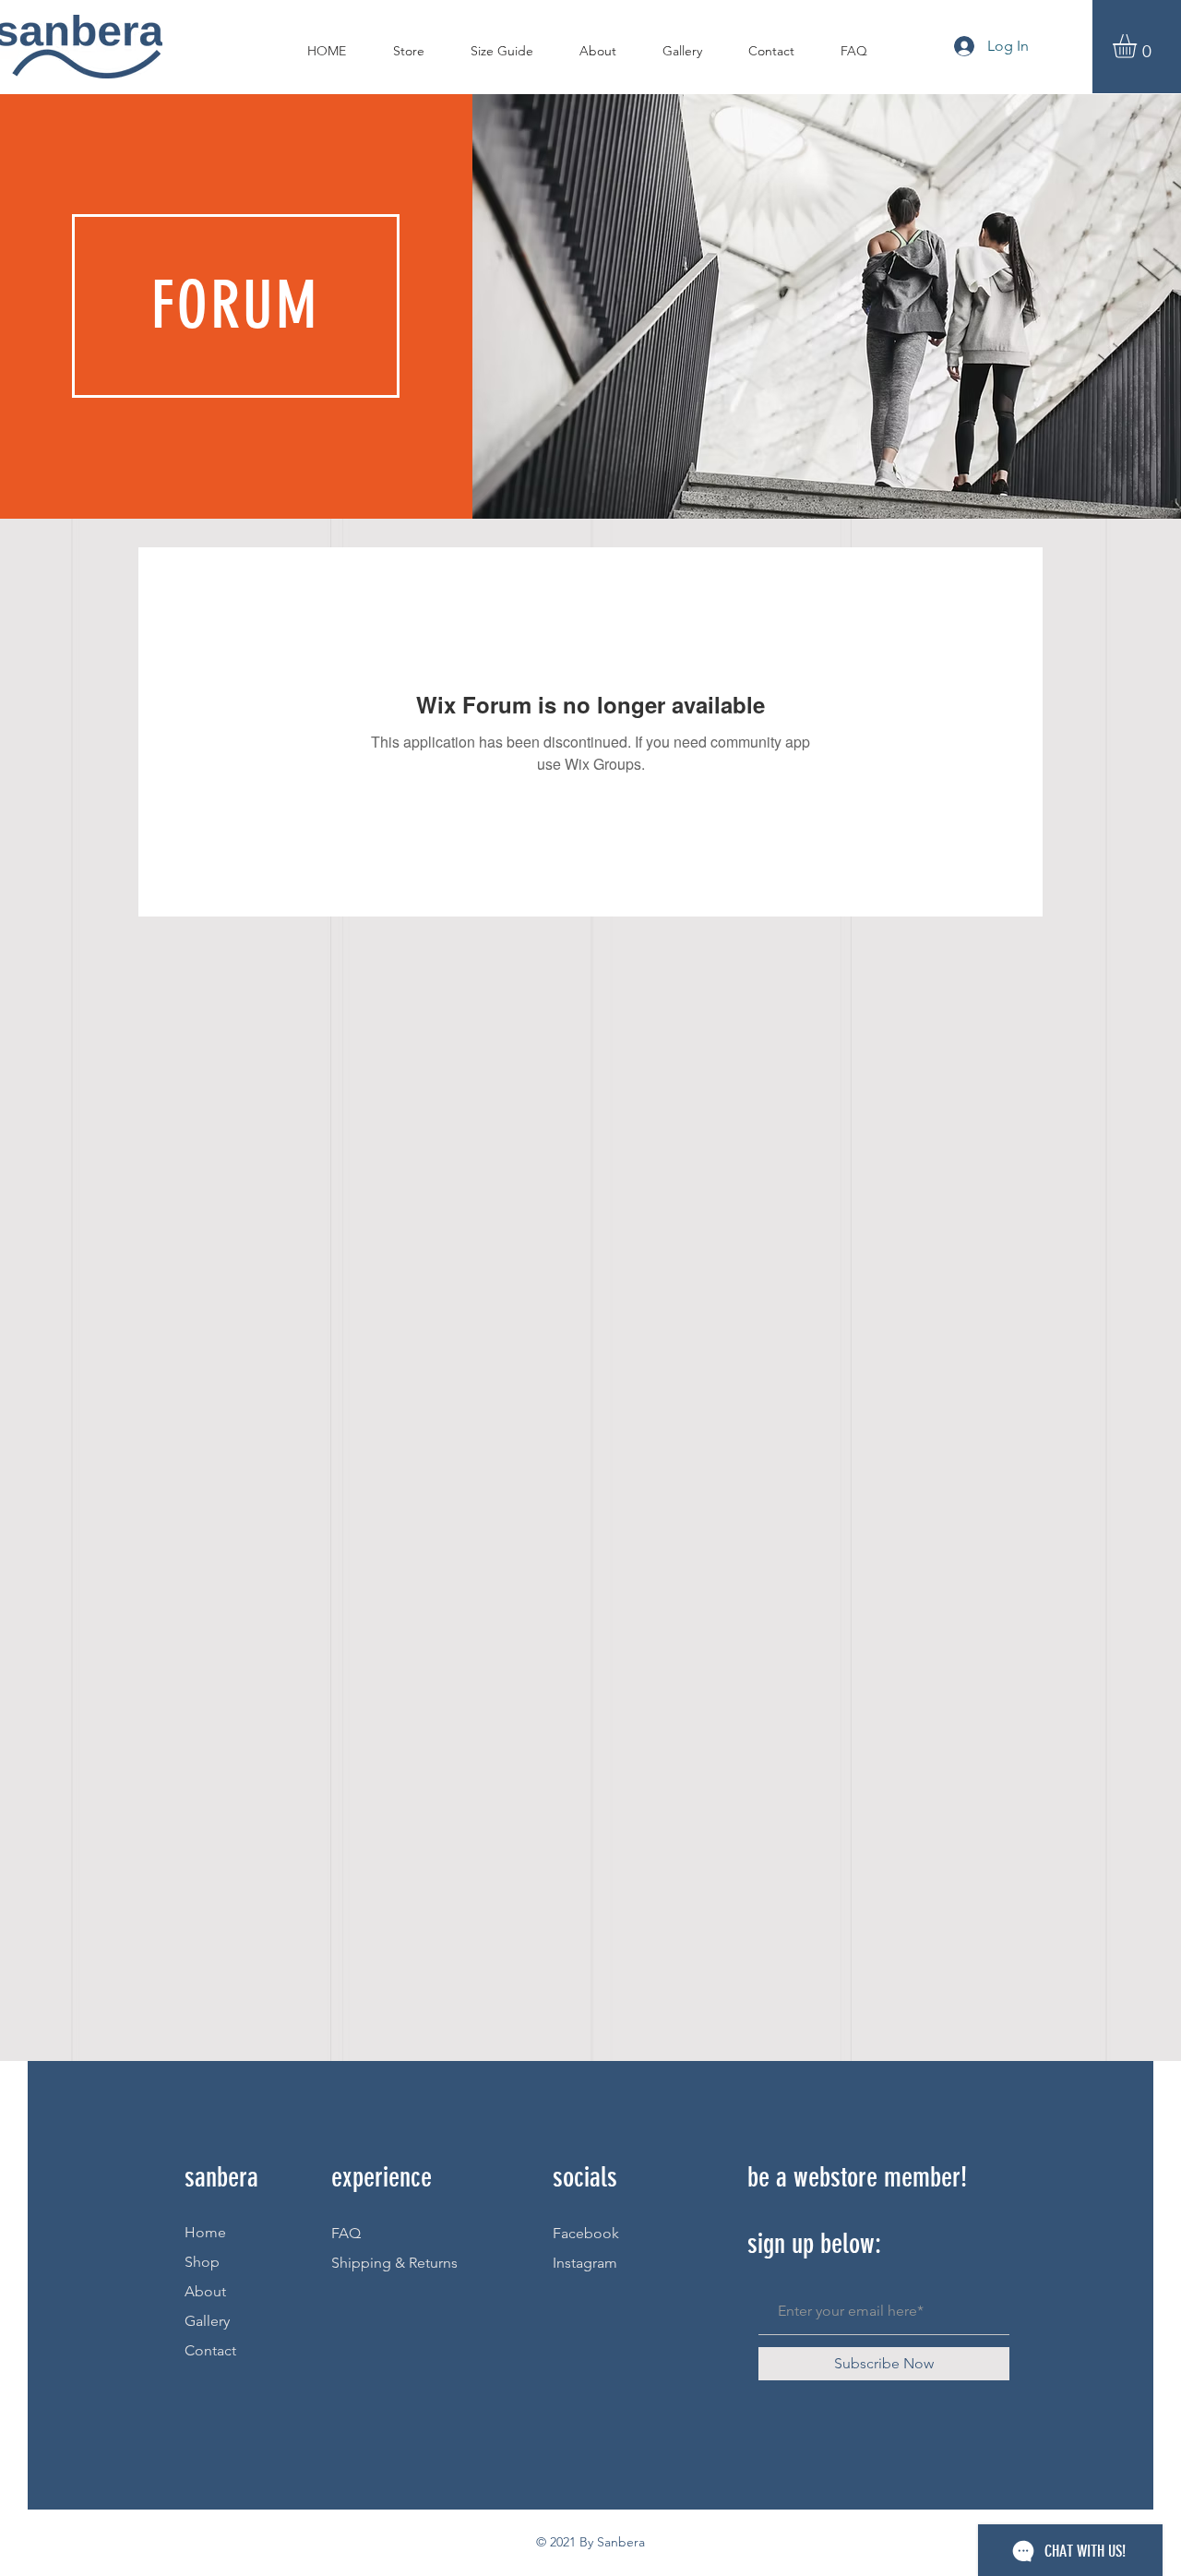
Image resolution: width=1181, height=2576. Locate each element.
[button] (1139, 46)
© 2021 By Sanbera (590, 2542)
